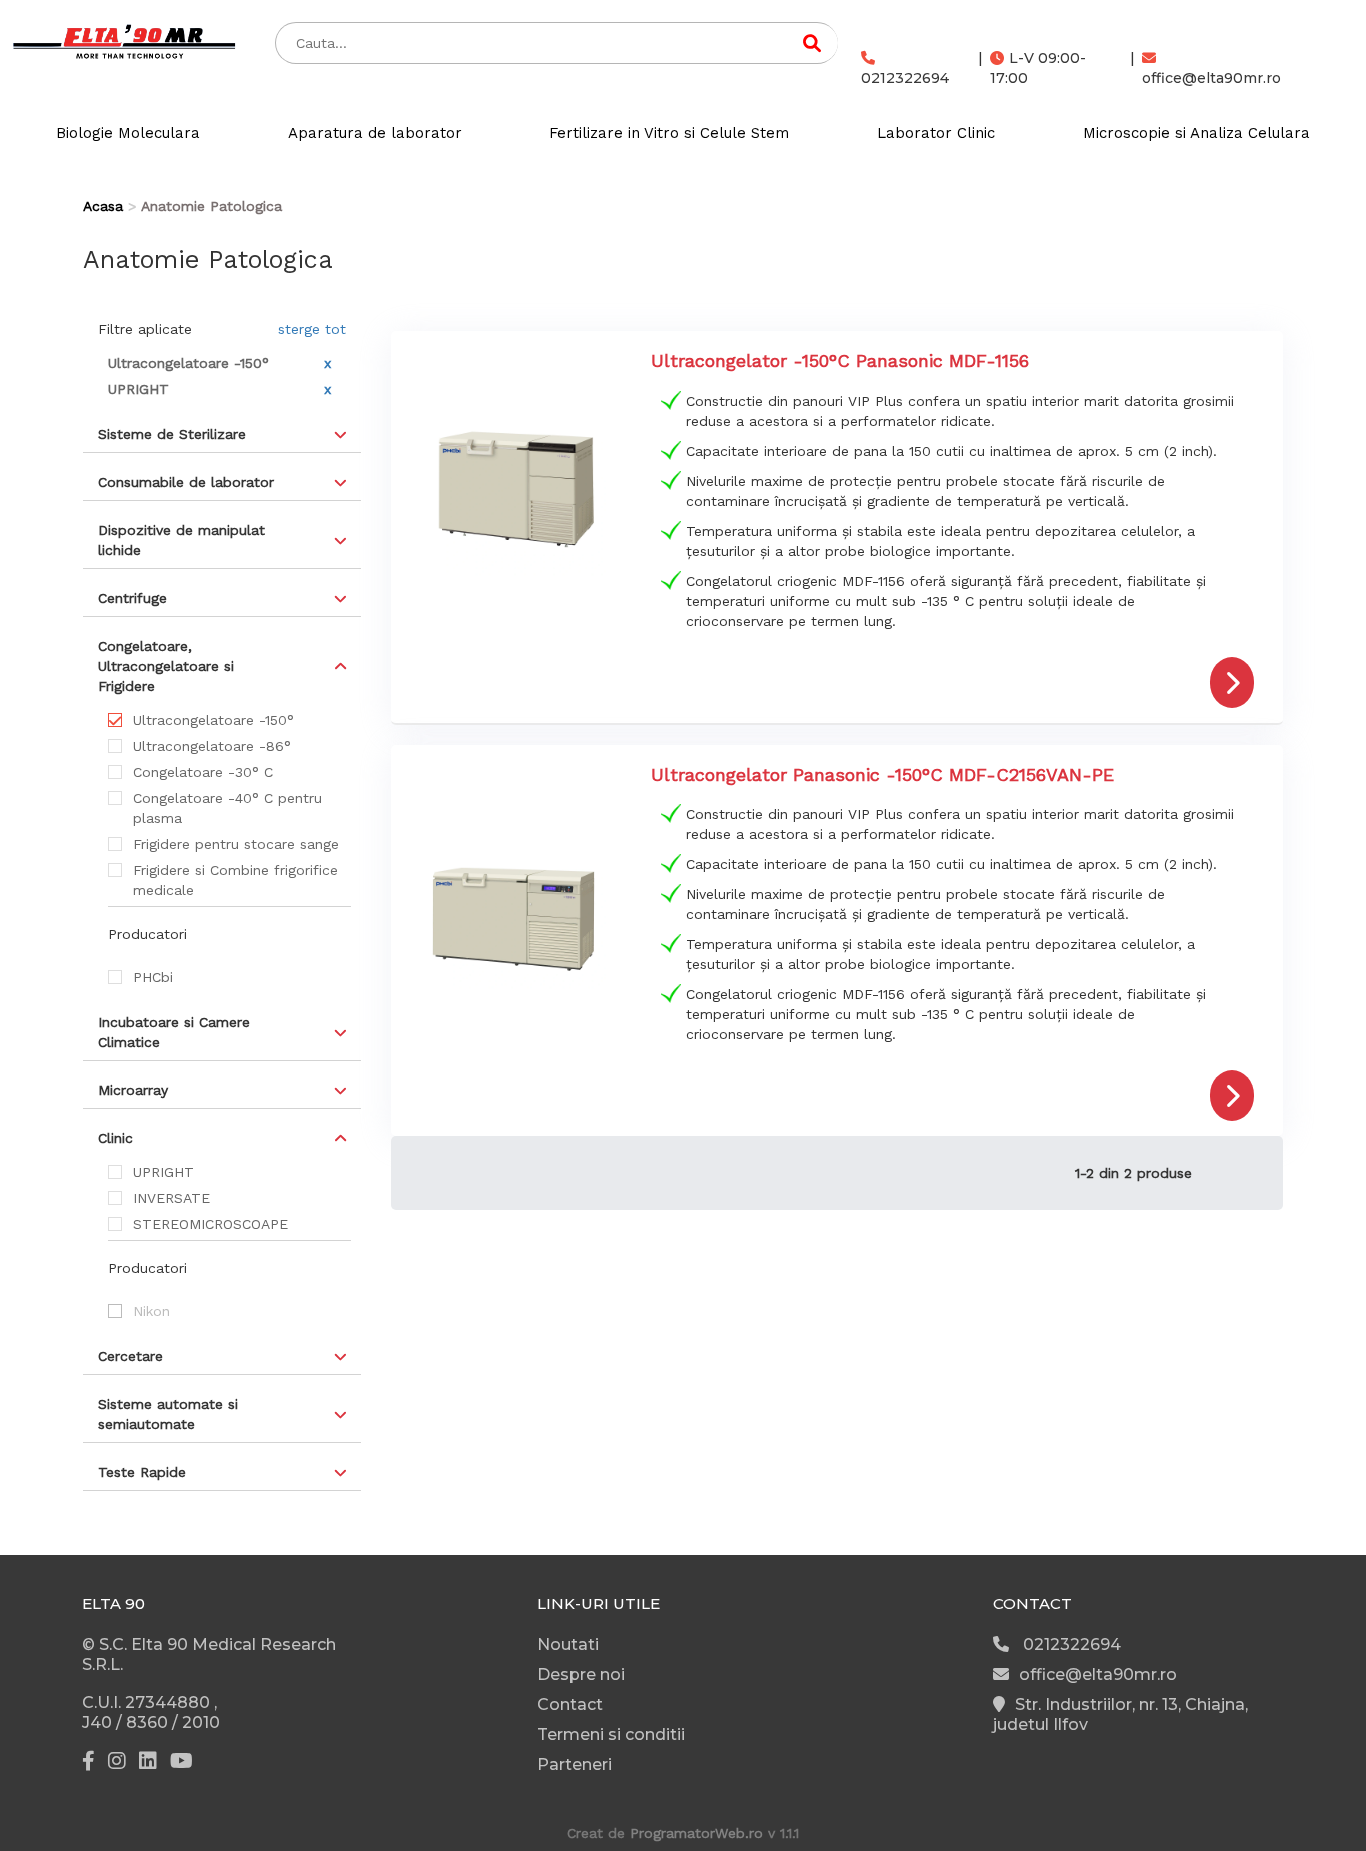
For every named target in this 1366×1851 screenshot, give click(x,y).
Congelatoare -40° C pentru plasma (227, 808)
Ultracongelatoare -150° (213, 720)
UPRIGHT (163, 1172)
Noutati (568, 1644)
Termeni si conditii (611, 1734)
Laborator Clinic (936, 133)
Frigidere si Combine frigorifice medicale (235, 880)
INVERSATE (171, 1198)
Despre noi (581, 1674)
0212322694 (905, 78)
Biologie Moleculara (128, 133)
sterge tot (312, 329)
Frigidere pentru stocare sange (236, 844)
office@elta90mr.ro (1211, 78)
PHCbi (153, 977)
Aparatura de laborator (375, 133)
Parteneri (574, 1764)
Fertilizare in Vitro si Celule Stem (669, 133)
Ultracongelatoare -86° (212, 746)
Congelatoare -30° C (203, 772)
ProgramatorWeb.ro (696, 1833)
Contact (570, 1704)
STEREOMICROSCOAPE (210, 1224)
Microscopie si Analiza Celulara (1196, 133)
